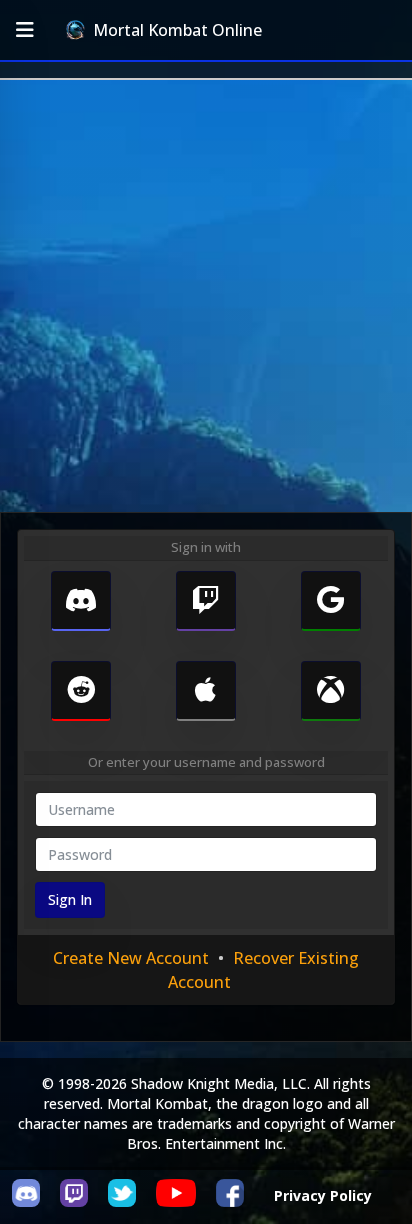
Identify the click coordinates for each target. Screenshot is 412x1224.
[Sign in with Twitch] (206, 601)
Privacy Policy (323, 1195)
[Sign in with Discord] (81, 601)
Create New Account (131, 958)
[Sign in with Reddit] (81, 691)
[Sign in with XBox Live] (331, 691)
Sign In (70, 899)
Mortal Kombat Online (177, 30)
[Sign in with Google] (331, 601)
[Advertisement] (206, 296)
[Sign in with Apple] (206, 691)
